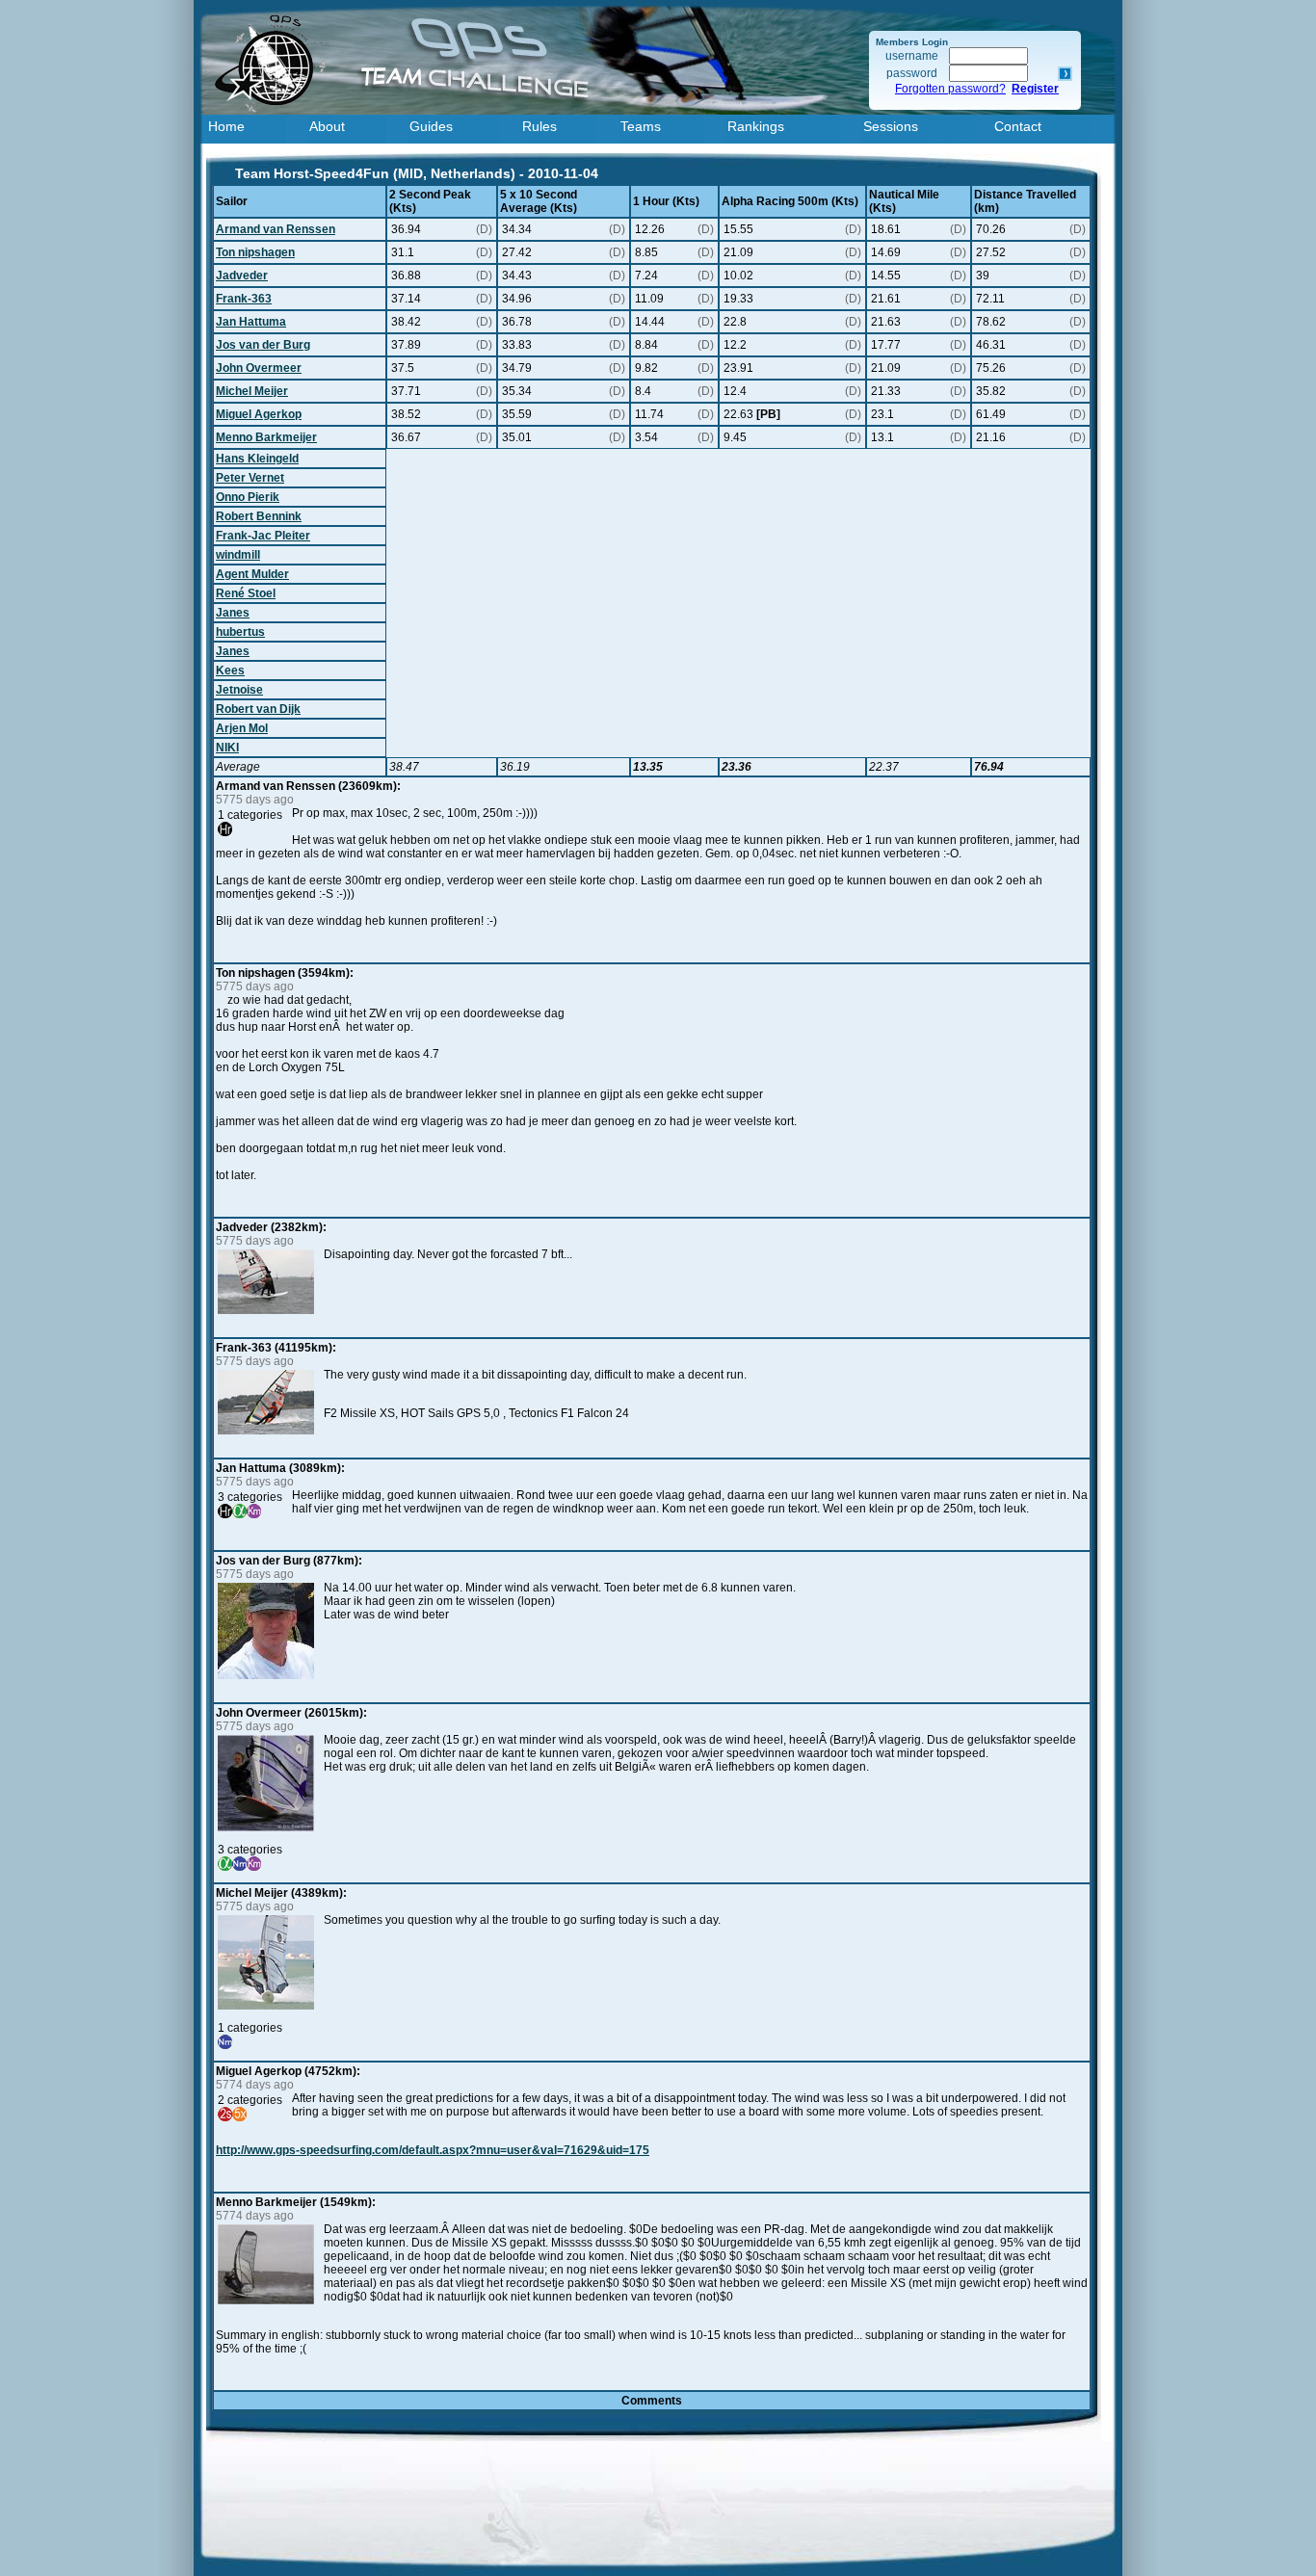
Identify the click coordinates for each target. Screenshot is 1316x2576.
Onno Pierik (248, 497)
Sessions (891, 126)
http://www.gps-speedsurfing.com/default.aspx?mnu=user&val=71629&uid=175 (433, 2150)
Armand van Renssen (276, 229)
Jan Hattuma (251, 322)
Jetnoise (239, 690)
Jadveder (242, 276)
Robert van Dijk (258, 709)
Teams (641, 126)
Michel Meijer (252, 391)
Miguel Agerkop (259, 414)
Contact (1018, 126)
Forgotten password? (950, 89)
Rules (540, 126)
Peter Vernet (250, 478)
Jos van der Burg (263, 345)
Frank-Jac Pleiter (263, 536)
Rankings (756, 126)
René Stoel (246, 593)
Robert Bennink (259, 516)
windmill (238, 555)
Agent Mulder (252, 574)
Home (226, 126)
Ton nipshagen (255, 252)
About (327, 126)
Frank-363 (244, 299)
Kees (230, 670)
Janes (233, 613)
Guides (431, 126)
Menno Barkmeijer (266, 437)
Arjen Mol (242, 728)
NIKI (227, 748)
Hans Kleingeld (257, 459)
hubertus (240, 632)
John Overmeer (259, 368)
